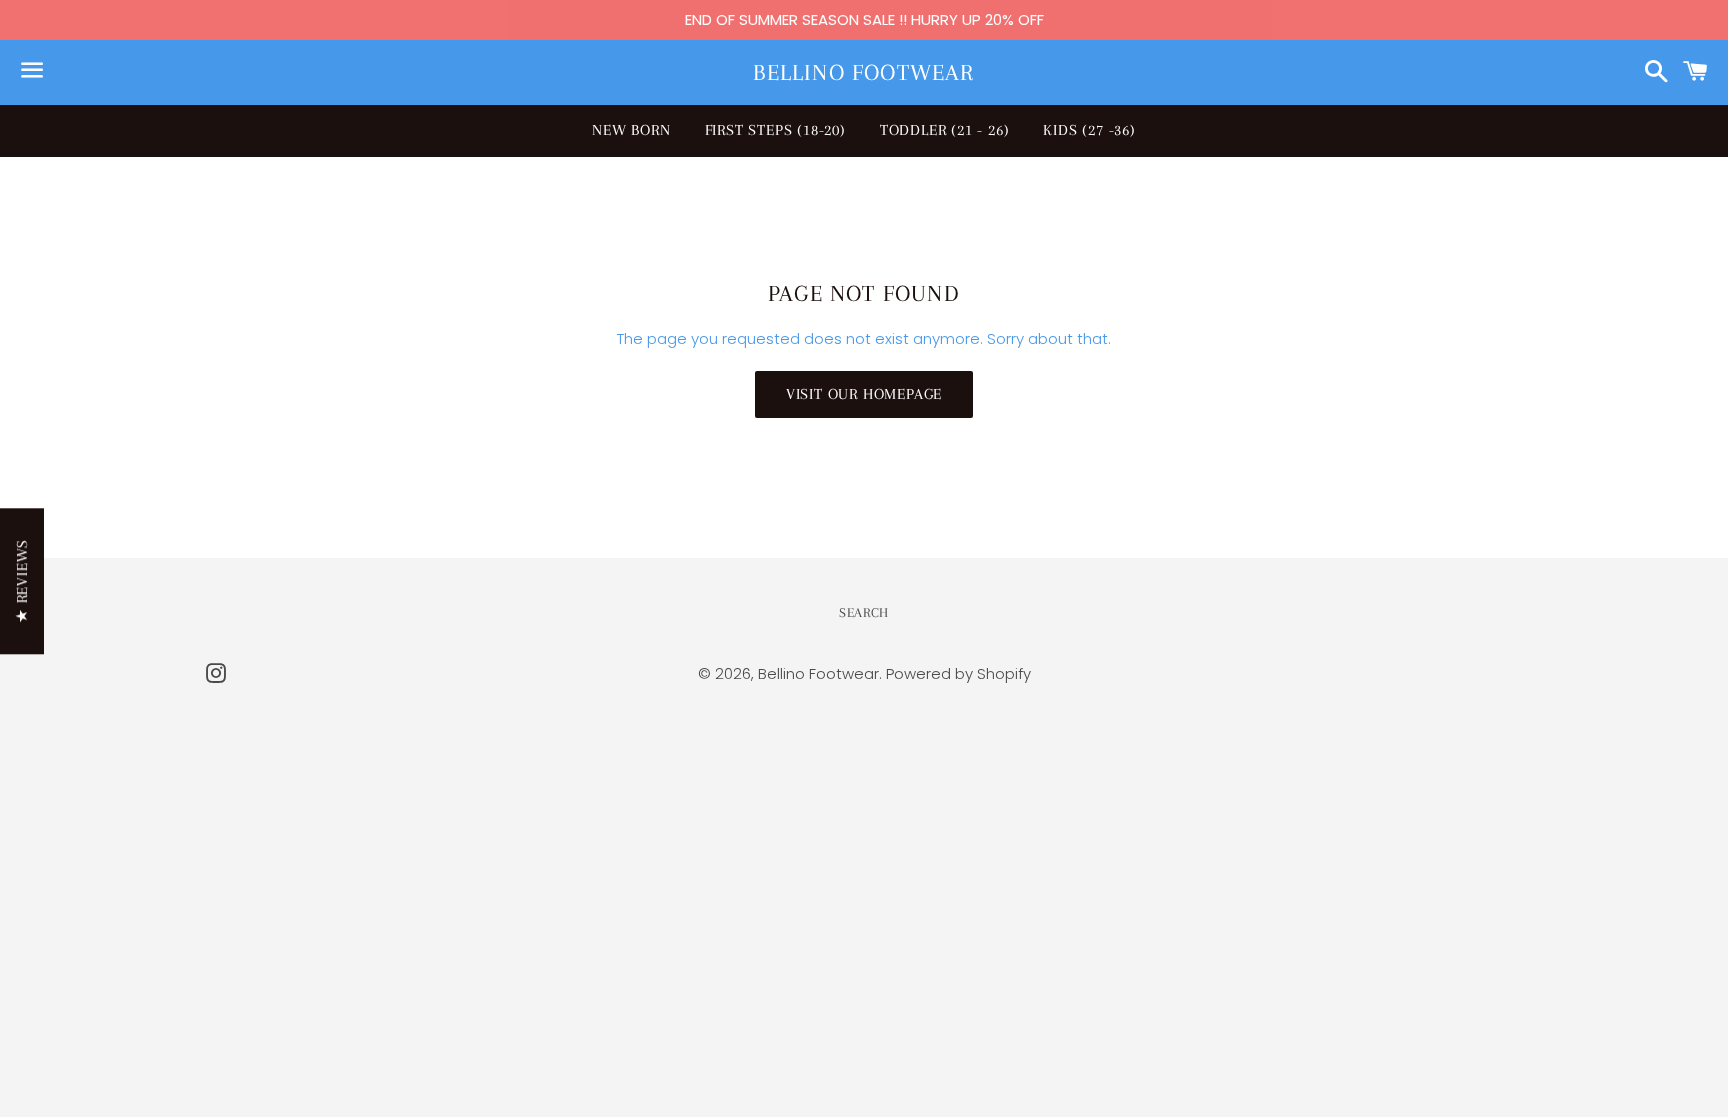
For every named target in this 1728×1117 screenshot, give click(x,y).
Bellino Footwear (863, 72)
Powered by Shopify (958, 673)
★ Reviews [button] (22, 581)
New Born (631, 130)
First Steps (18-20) (775, 130)
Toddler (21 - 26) (945, 130)
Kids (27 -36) (1089, 130)
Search (864, 612)
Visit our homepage (864, 394)
